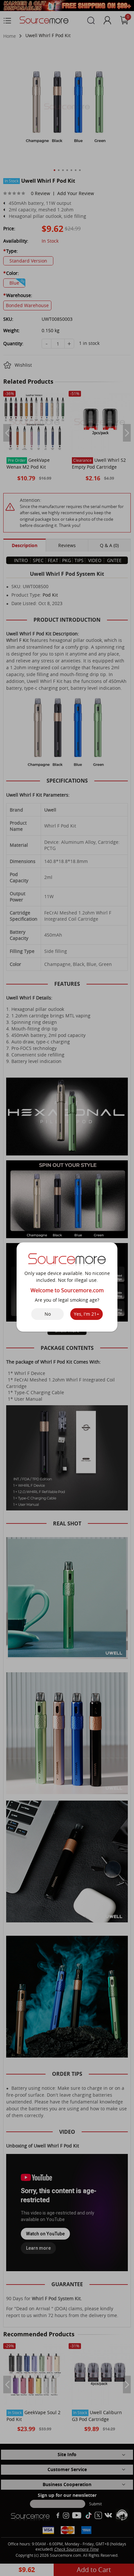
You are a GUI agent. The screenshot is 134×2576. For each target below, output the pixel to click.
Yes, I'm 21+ (87, 1314)
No (48, 1314)
